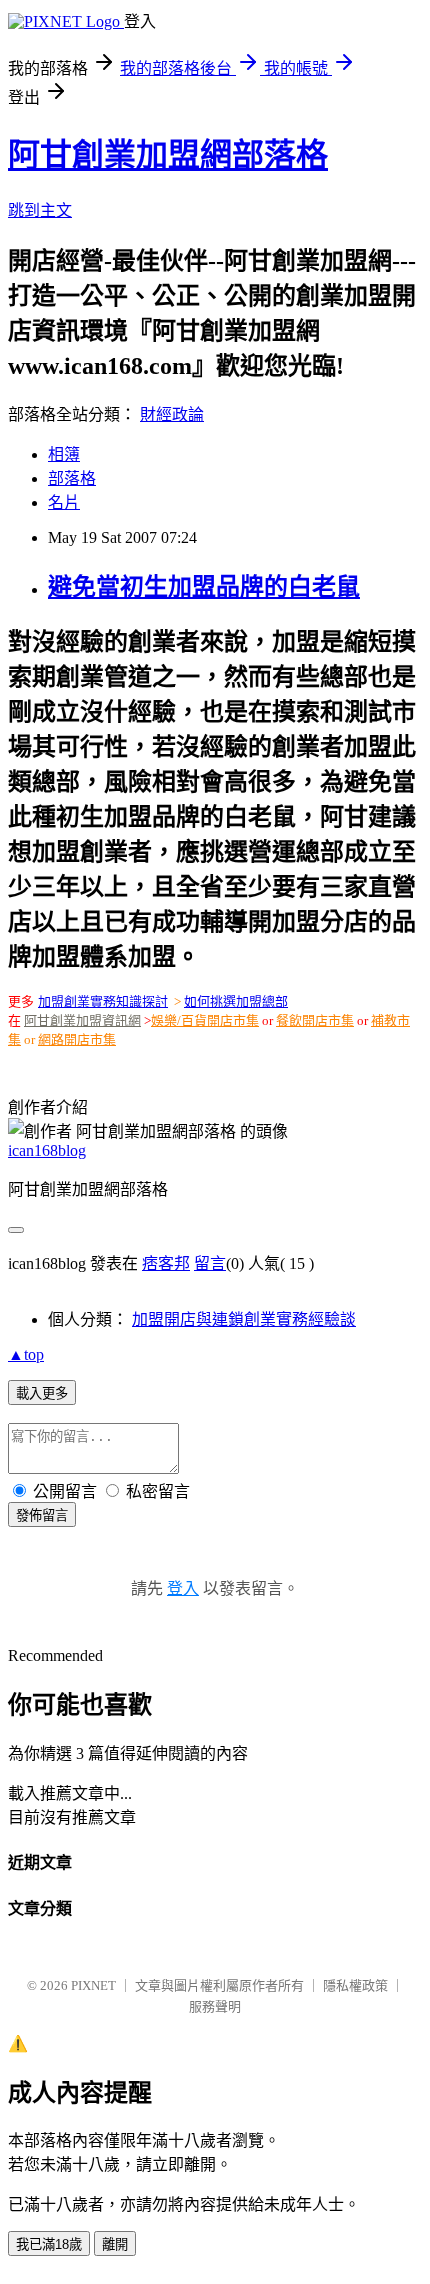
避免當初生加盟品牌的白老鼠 (204, 587)
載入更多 (42, 1393)
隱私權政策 (355, 1985)
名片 (64, 502)
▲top (26, 1354)
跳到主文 (40, 210)
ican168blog (47, 1150)
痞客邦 (166, 1263)
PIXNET (93, 1985)
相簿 (64, 454)
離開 (115, 2244)
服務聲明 (215, 2006)
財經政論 (172, 414)
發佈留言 (42, 1515)
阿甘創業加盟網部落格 (168, 155)
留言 (210, 1263)
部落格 (72, 478)
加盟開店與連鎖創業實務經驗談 (244, 1319)
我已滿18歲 (49, 2244)
